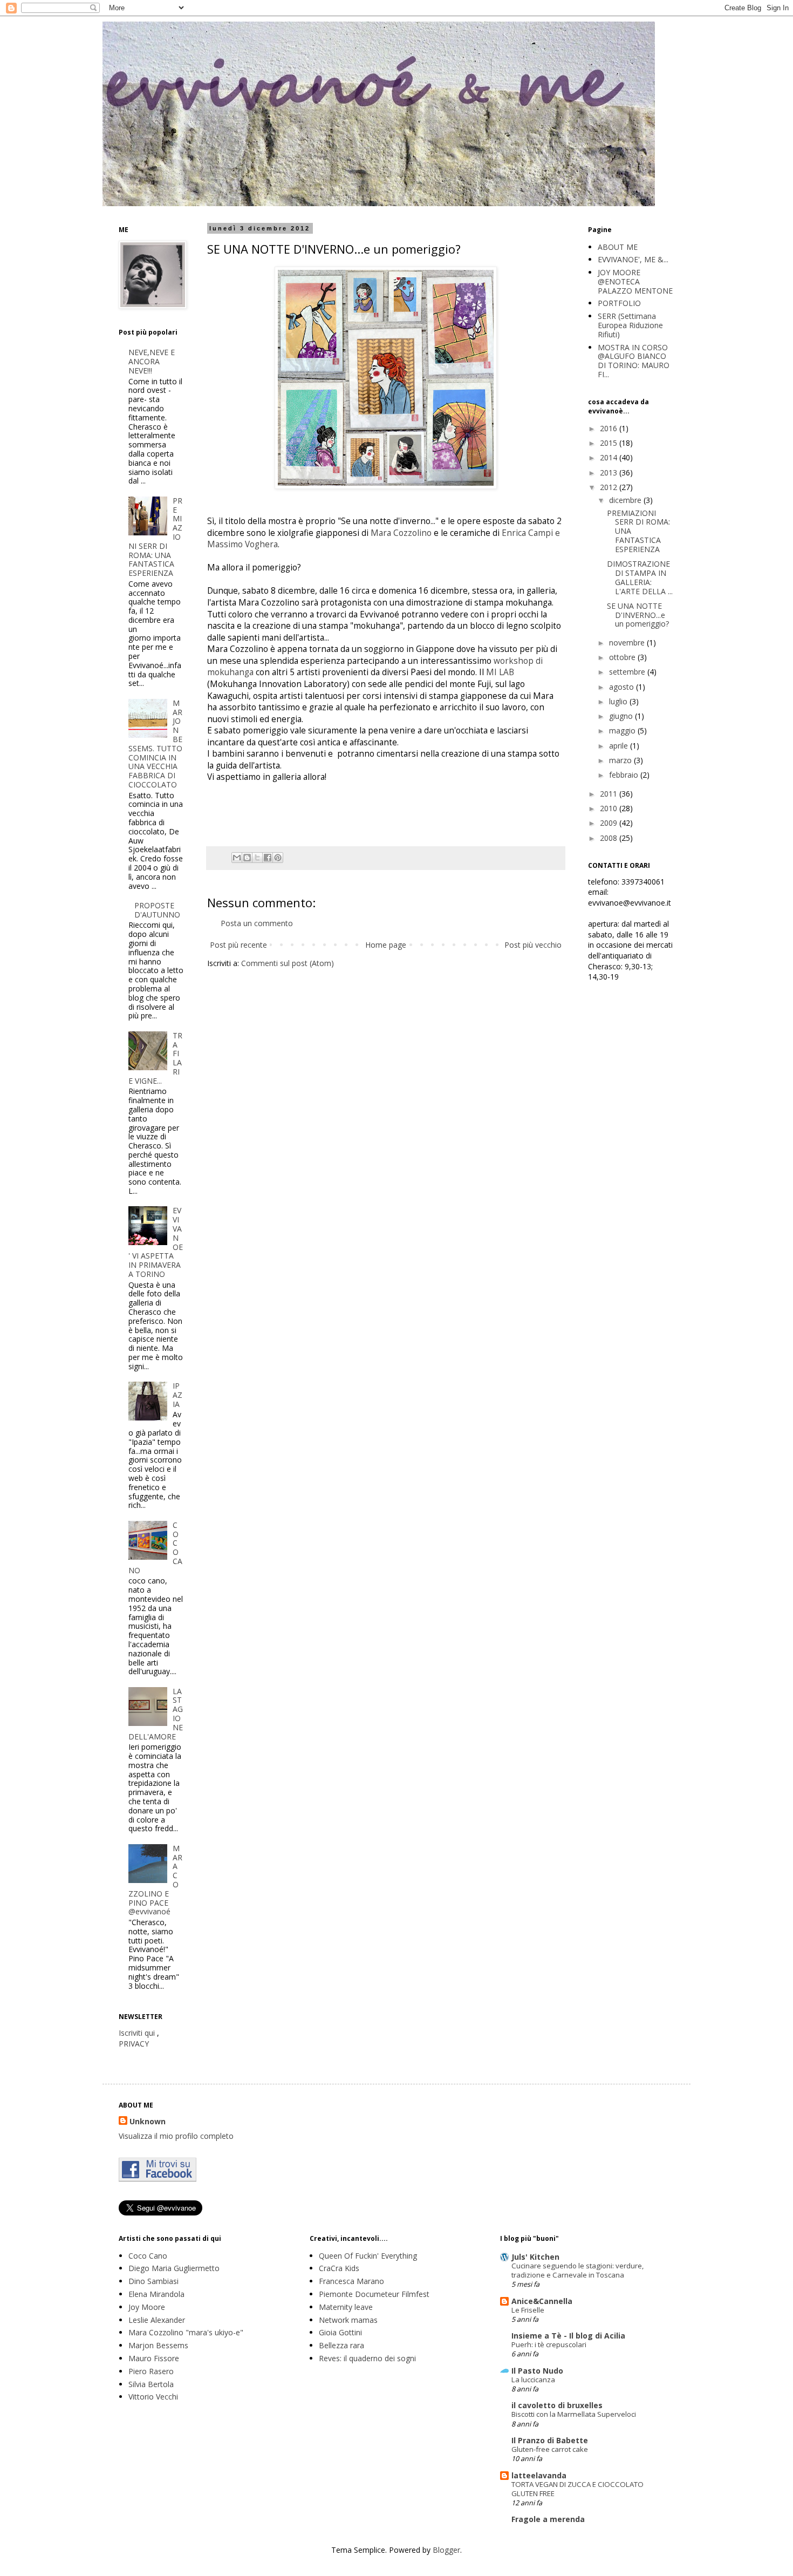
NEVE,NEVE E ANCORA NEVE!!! (152, 361)
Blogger (446, 2550)
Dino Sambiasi (153, 2281)
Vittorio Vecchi (153, 2397)
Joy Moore (147, 2307)
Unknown (148, 2121)
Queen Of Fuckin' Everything (368, 2256)
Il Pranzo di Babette (550, 2440)
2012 (610, 487)
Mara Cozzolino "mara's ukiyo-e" (186, 2332)
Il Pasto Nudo (537, 2371)
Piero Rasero (151, 2371)
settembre (628, 672)
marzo (621, 760)
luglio (619, 701)
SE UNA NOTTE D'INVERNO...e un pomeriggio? (638, 615)
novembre (628, 643)
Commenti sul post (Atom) (288, 963)
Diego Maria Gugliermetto (174, 2268)
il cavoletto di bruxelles (557, 2405)
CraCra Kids (339, 2268)
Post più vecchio (533, 945)
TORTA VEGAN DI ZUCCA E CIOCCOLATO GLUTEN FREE (577, 2489)
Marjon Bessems (158, 2345)
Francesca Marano (351, 2281)
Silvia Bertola (151, 2384)
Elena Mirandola (156, 2294)
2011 (610, 794)
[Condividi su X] (257, 858)
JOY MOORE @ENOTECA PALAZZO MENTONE (635, 281)
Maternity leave (346, 2307)
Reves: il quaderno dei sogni (367, 2358)
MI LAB (500, 672)
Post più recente (238, 945)
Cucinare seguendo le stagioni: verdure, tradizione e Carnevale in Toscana (577, 2270)
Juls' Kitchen (535, 2257)
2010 (610, 808)
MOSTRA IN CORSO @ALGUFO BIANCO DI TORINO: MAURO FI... (634, 361)
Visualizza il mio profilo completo (176, 2136)
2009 (610, 823)
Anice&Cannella (542, 2301)
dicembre (626, 500)
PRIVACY (134, 2044)
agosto (623, 687)
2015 (610, 443)
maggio (623, 730)
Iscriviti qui (137, 2033)
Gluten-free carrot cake (550, 2449)
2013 (610, 473)
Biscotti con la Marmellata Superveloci (574, 2414)
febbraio (625, 775)
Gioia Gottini (340, 2332)
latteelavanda (539, 2475)
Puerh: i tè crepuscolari (549, 2344)
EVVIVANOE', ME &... (633, 259)
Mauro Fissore (154, 2358)
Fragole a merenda (548, 2519)
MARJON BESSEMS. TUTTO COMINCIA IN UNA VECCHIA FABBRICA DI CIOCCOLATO (156, 744)
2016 (610, 428)
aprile (620, 746)
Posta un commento (257, 923)
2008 (610, 838)
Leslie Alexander (157, 2320)
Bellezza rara (341, 2345)
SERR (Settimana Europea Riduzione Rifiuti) (630, 325)
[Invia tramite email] (237, 858)
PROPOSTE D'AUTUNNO (157, 910)
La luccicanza (533, 2380)
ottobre (623, 657)
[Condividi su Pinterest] (278, 858)
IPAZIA (177, 1395)
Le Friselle (528, 2310)
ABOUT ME (618, 247)
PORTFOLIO (619, 303)
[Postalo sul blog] (247, 858)
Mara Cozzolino (401, 533)
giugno (622, 716)
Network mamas (348, 2320)
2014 (610, 457)
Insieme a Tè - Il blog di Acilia (568, 2336)
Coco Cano (148, 2256)
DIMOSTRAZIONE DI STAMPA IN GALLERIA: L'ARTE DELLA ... (640, 577)
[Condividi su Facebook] (268, 858)
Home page (386, 945)
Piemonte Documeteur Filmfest (374, 2294)
